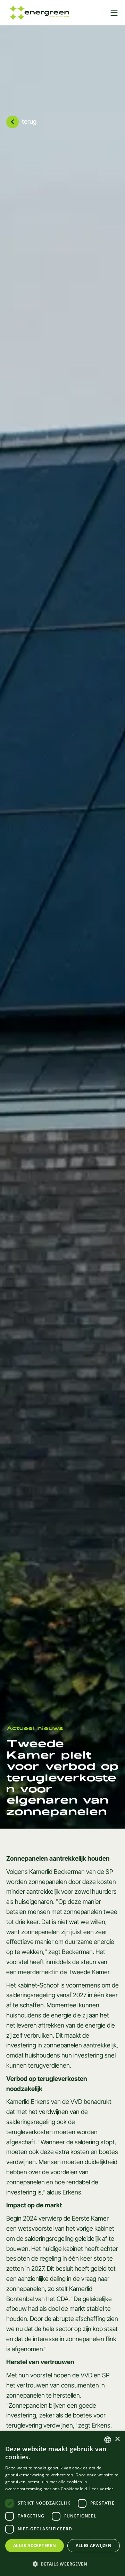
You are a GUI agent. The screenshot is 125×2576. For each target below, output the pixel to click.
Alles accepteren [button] (35, 2546)
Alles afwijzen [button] (94, 2546)
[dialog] (62, 2504)
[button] (62, 2564)
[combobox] (108, 2440)
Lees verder (101, 2489)
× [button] (117, 2439)
